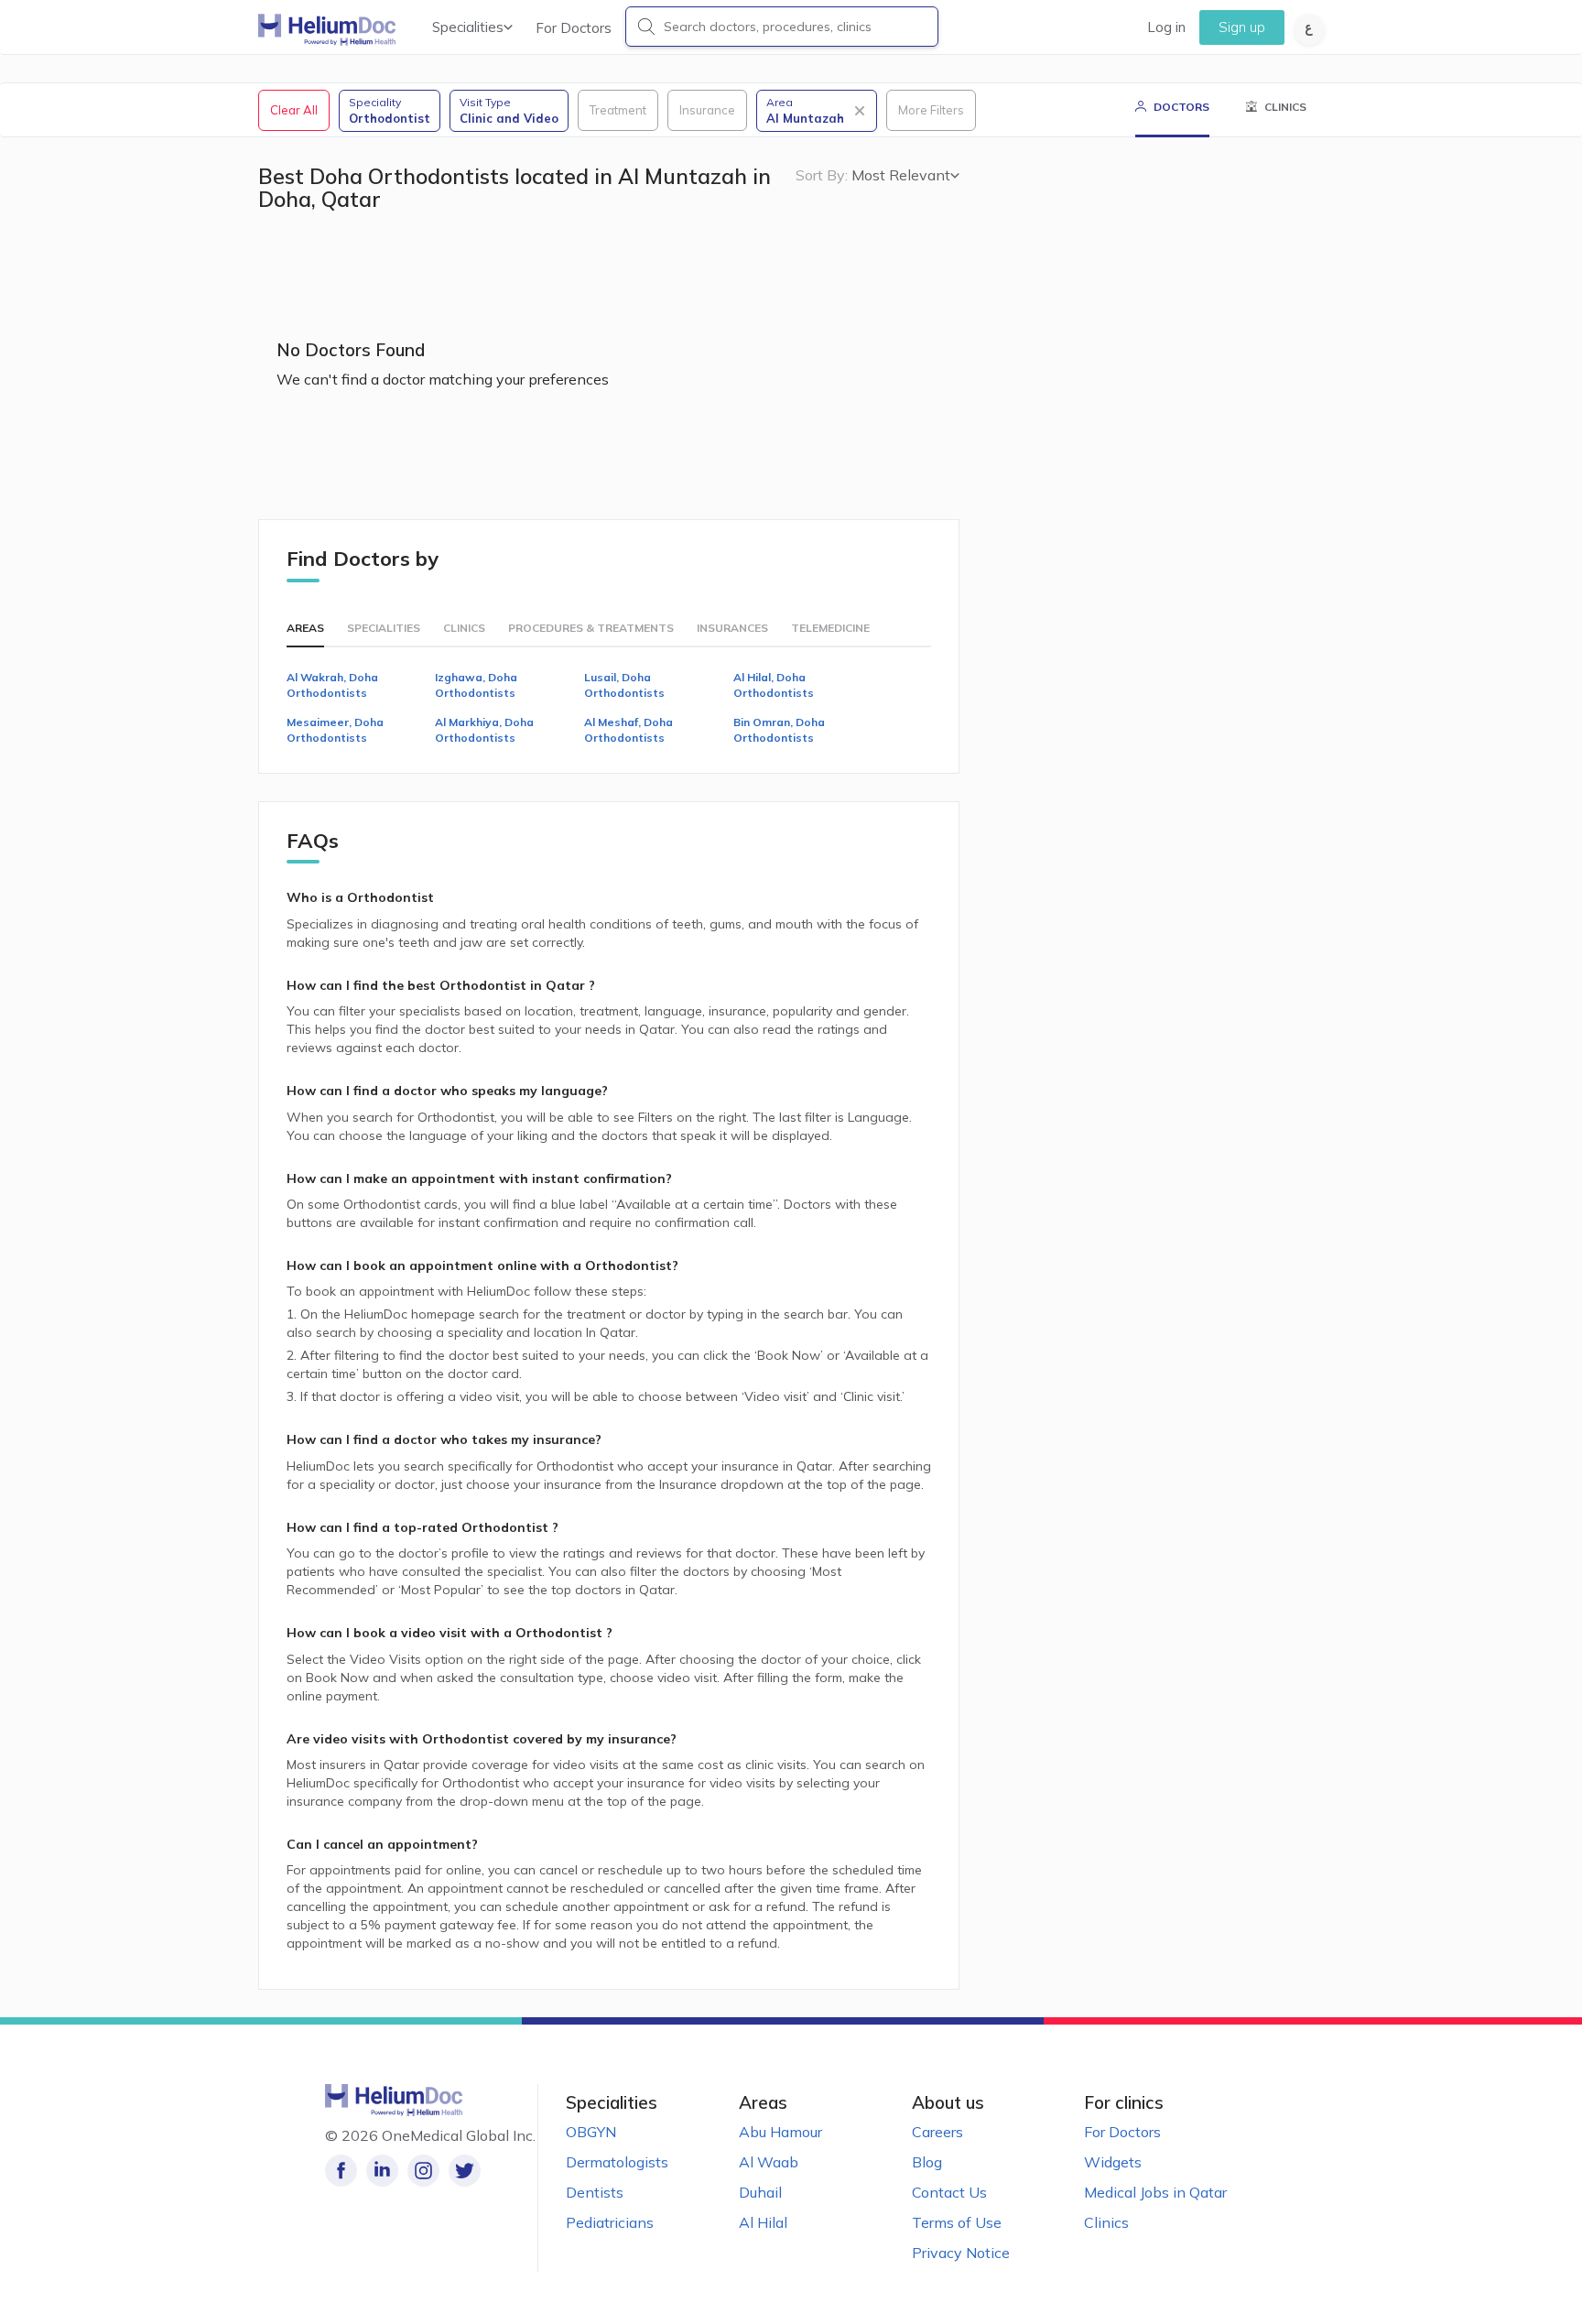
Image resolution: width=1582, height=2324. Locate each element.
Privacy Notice (961, 2253)
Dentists (595, 2192)
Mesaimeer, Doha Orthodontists (335, 730)
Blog (927, 2162)
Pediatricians (610, 2222)
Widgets (1113, 2162)
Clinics (1106, 2222)
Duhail (760, 2192)
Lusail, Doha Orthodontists (624, 685)
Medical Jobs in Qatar (1155, 2192)
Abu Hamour (780, 2132)
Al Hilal (763, 2222)
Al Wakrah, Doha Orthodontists (332, 685)
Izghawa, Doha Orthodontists (476, 685)
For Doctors (574, 28)
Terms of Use (957, 2222)
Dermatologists (617, 2162)
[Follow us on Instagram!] (423, 2171)
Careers (937, 2132)
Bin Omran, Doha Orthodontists (779, 730)
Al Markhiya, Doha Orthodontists (484, 730)
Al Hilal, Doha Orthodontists (774, 685)
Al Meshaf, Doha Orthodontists (628, 730)
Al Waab (769, 2162)
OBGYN (591, 2132)
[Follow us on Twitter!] (465, 2171)
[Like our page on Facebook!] (341, 2171)
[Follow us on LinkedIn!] (382, 2171)
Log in (1166, 27)
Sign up (1242, 27)
